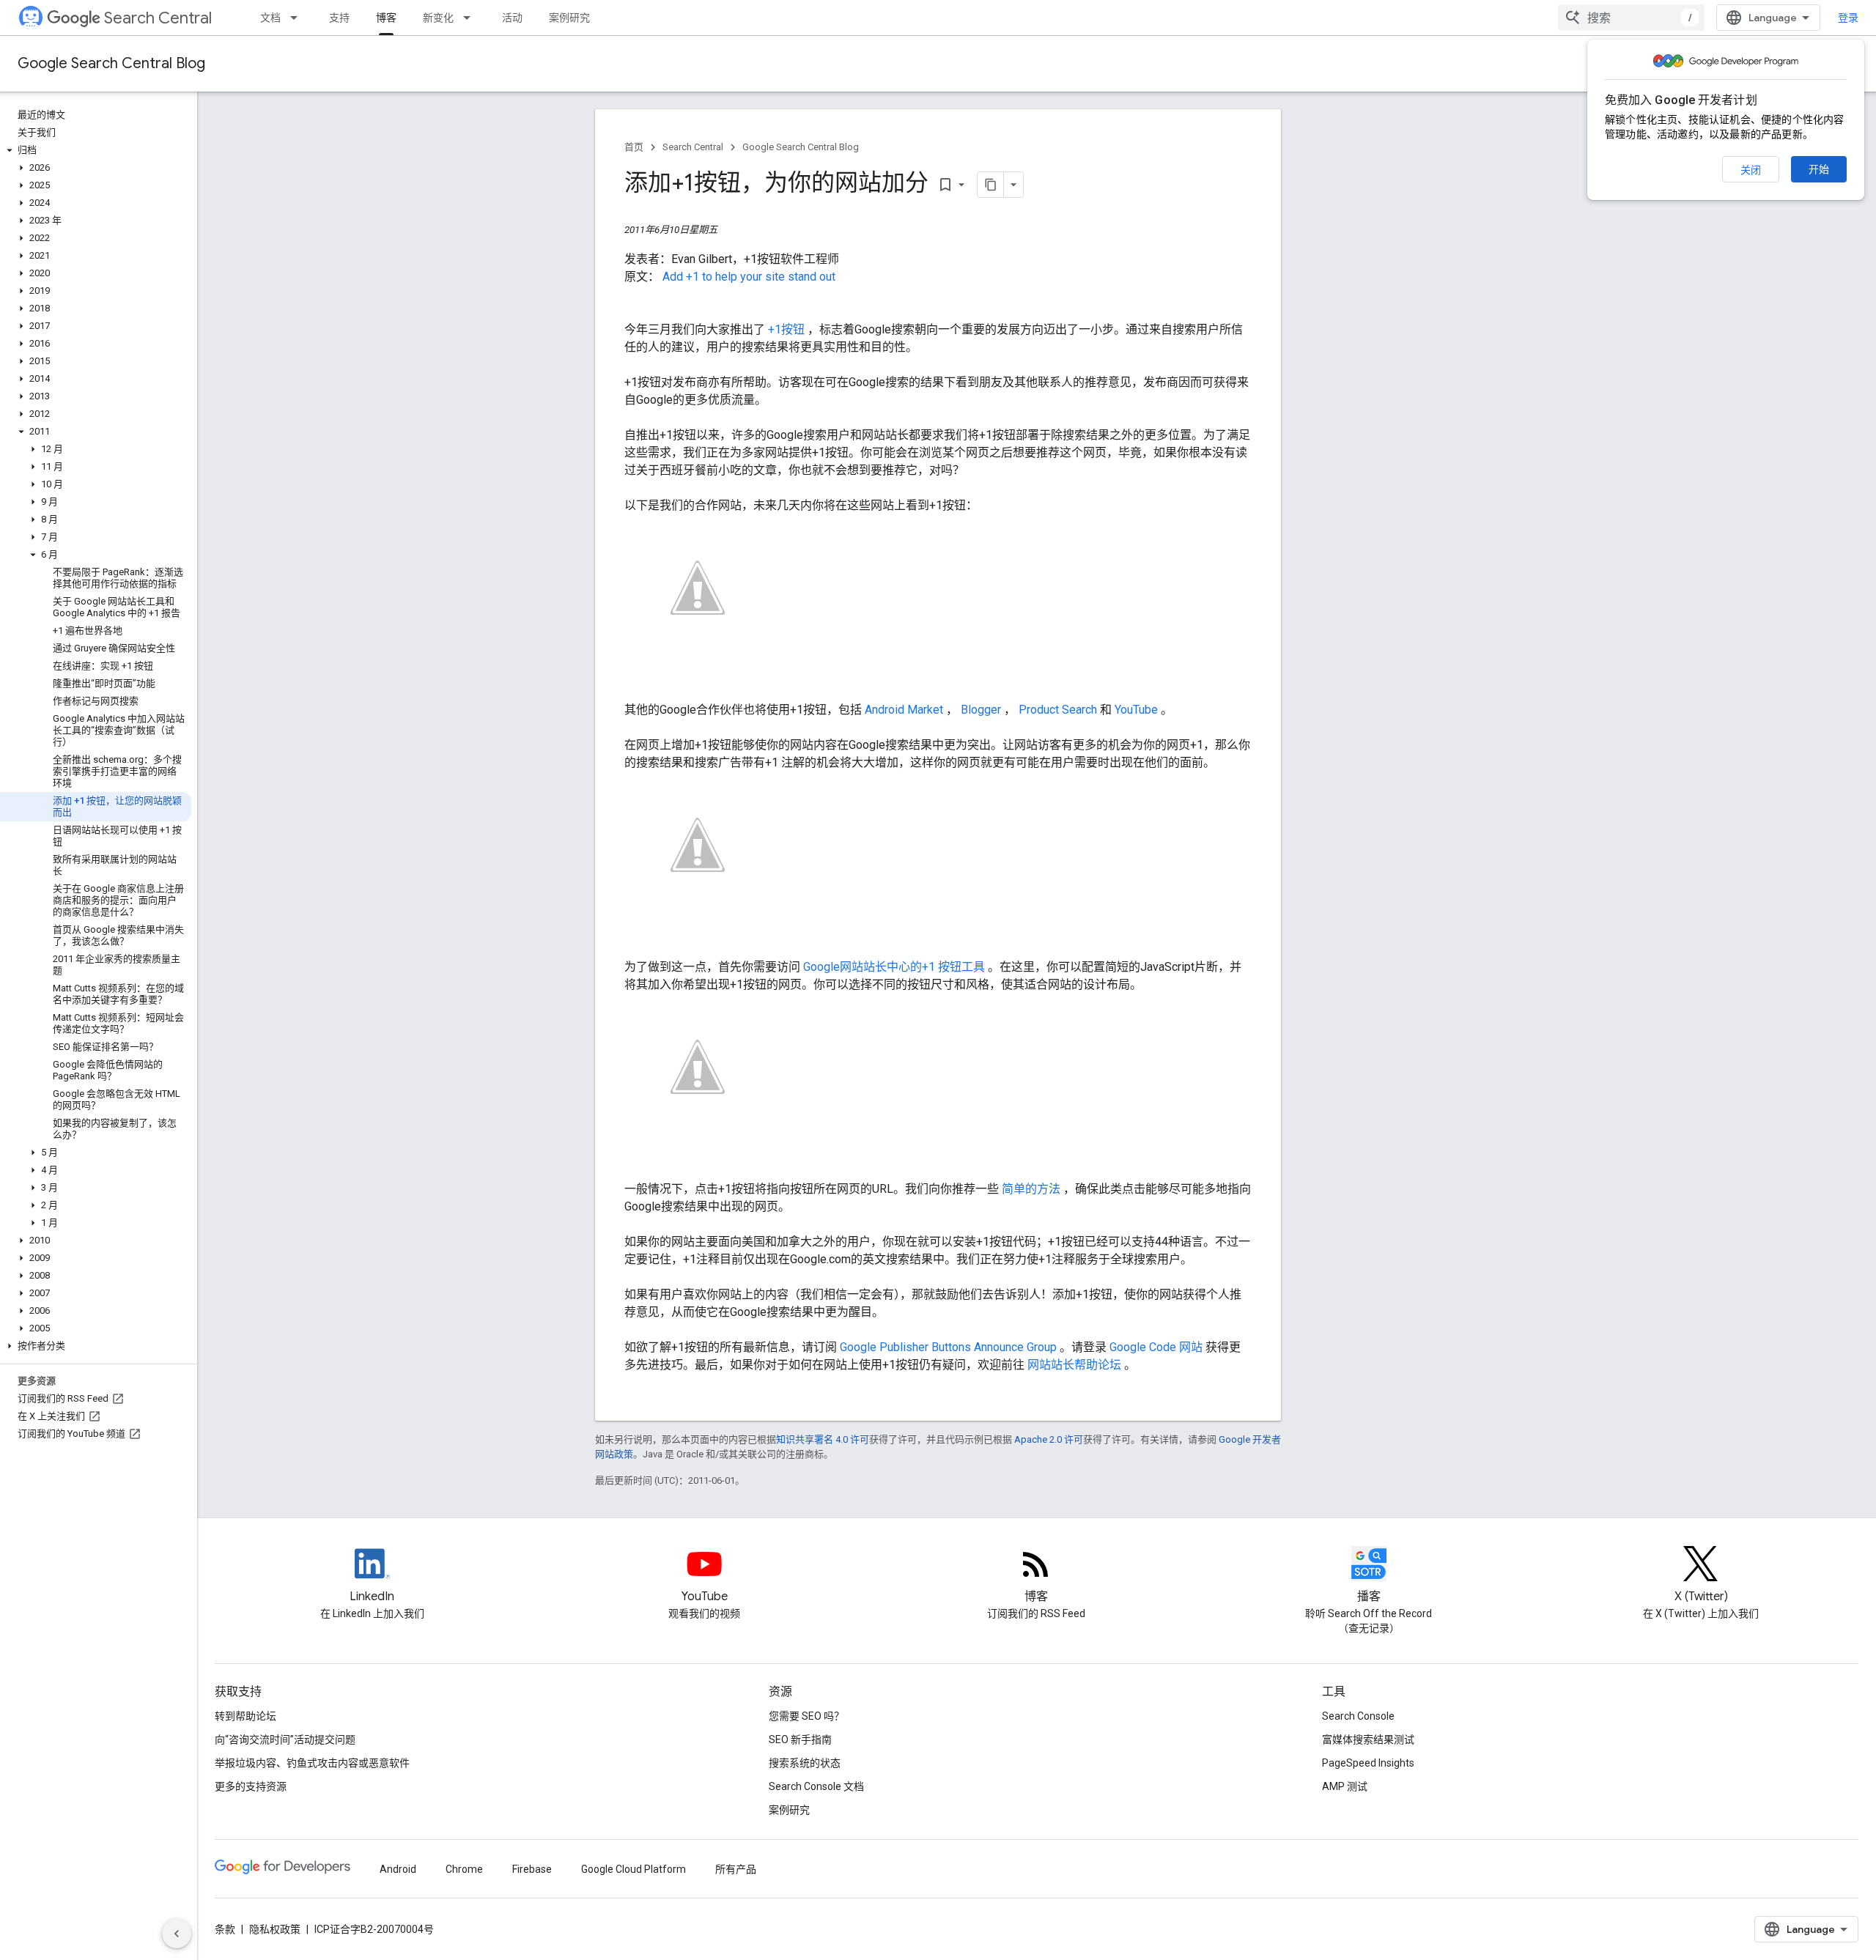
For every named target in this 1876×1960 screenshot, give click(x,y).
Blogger (982, 710)
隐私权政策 (275, 1929)
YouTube (1138, 710)
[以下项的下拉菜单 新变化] (471, 18)
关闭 (1751, 170)
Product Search (1059, 710)
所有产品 (736, 1869)
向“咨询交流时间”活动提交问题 (285, 1739)
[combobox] (1631, 18)
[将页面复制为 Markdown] (991, 185)
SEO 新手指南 (800, 1739)
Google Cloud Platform (634, 1869)
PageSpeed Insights (1368, 1763)
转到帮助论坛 (245, 1716)
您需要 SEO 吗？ (806, 1716)
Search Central (158, 18)
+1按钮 (788, 329)
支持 (339, 18)
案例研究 (569, 18)
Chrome (464, 1869)
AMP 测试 (1345, 1786)
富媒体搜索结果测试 (1368, 1739)
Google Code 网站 (1157, 1347)
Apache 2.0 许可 (1049, 1439)
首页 (634, 147)
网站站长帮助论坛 (1076, 1365)
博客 (386, 18)
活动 (512, 18)
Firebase (532, 1869)
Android (398, 1869)
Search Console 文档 (816, 1786)
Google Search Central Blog (111, 63)
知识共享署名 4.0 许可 (823, 1439)
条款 (225, 1929)
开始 (1819, 169)
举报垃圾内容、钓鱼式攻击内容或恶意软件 (312, 1763)
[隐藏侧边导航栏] (177, 1934)
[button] (96, 150)
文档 (270, 18)
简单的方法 (1033, 1189)
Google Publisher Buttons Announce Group (950, 1347)
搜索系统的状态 (805, 1763)
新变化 (438, 18)
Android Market (905, 710)
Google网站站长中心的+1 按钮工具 (895, 967)
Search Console (1358, 1716)
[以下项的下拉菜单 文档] (298, 18)
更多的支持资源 (251, 1786)
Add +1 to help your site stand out (749, 277)
